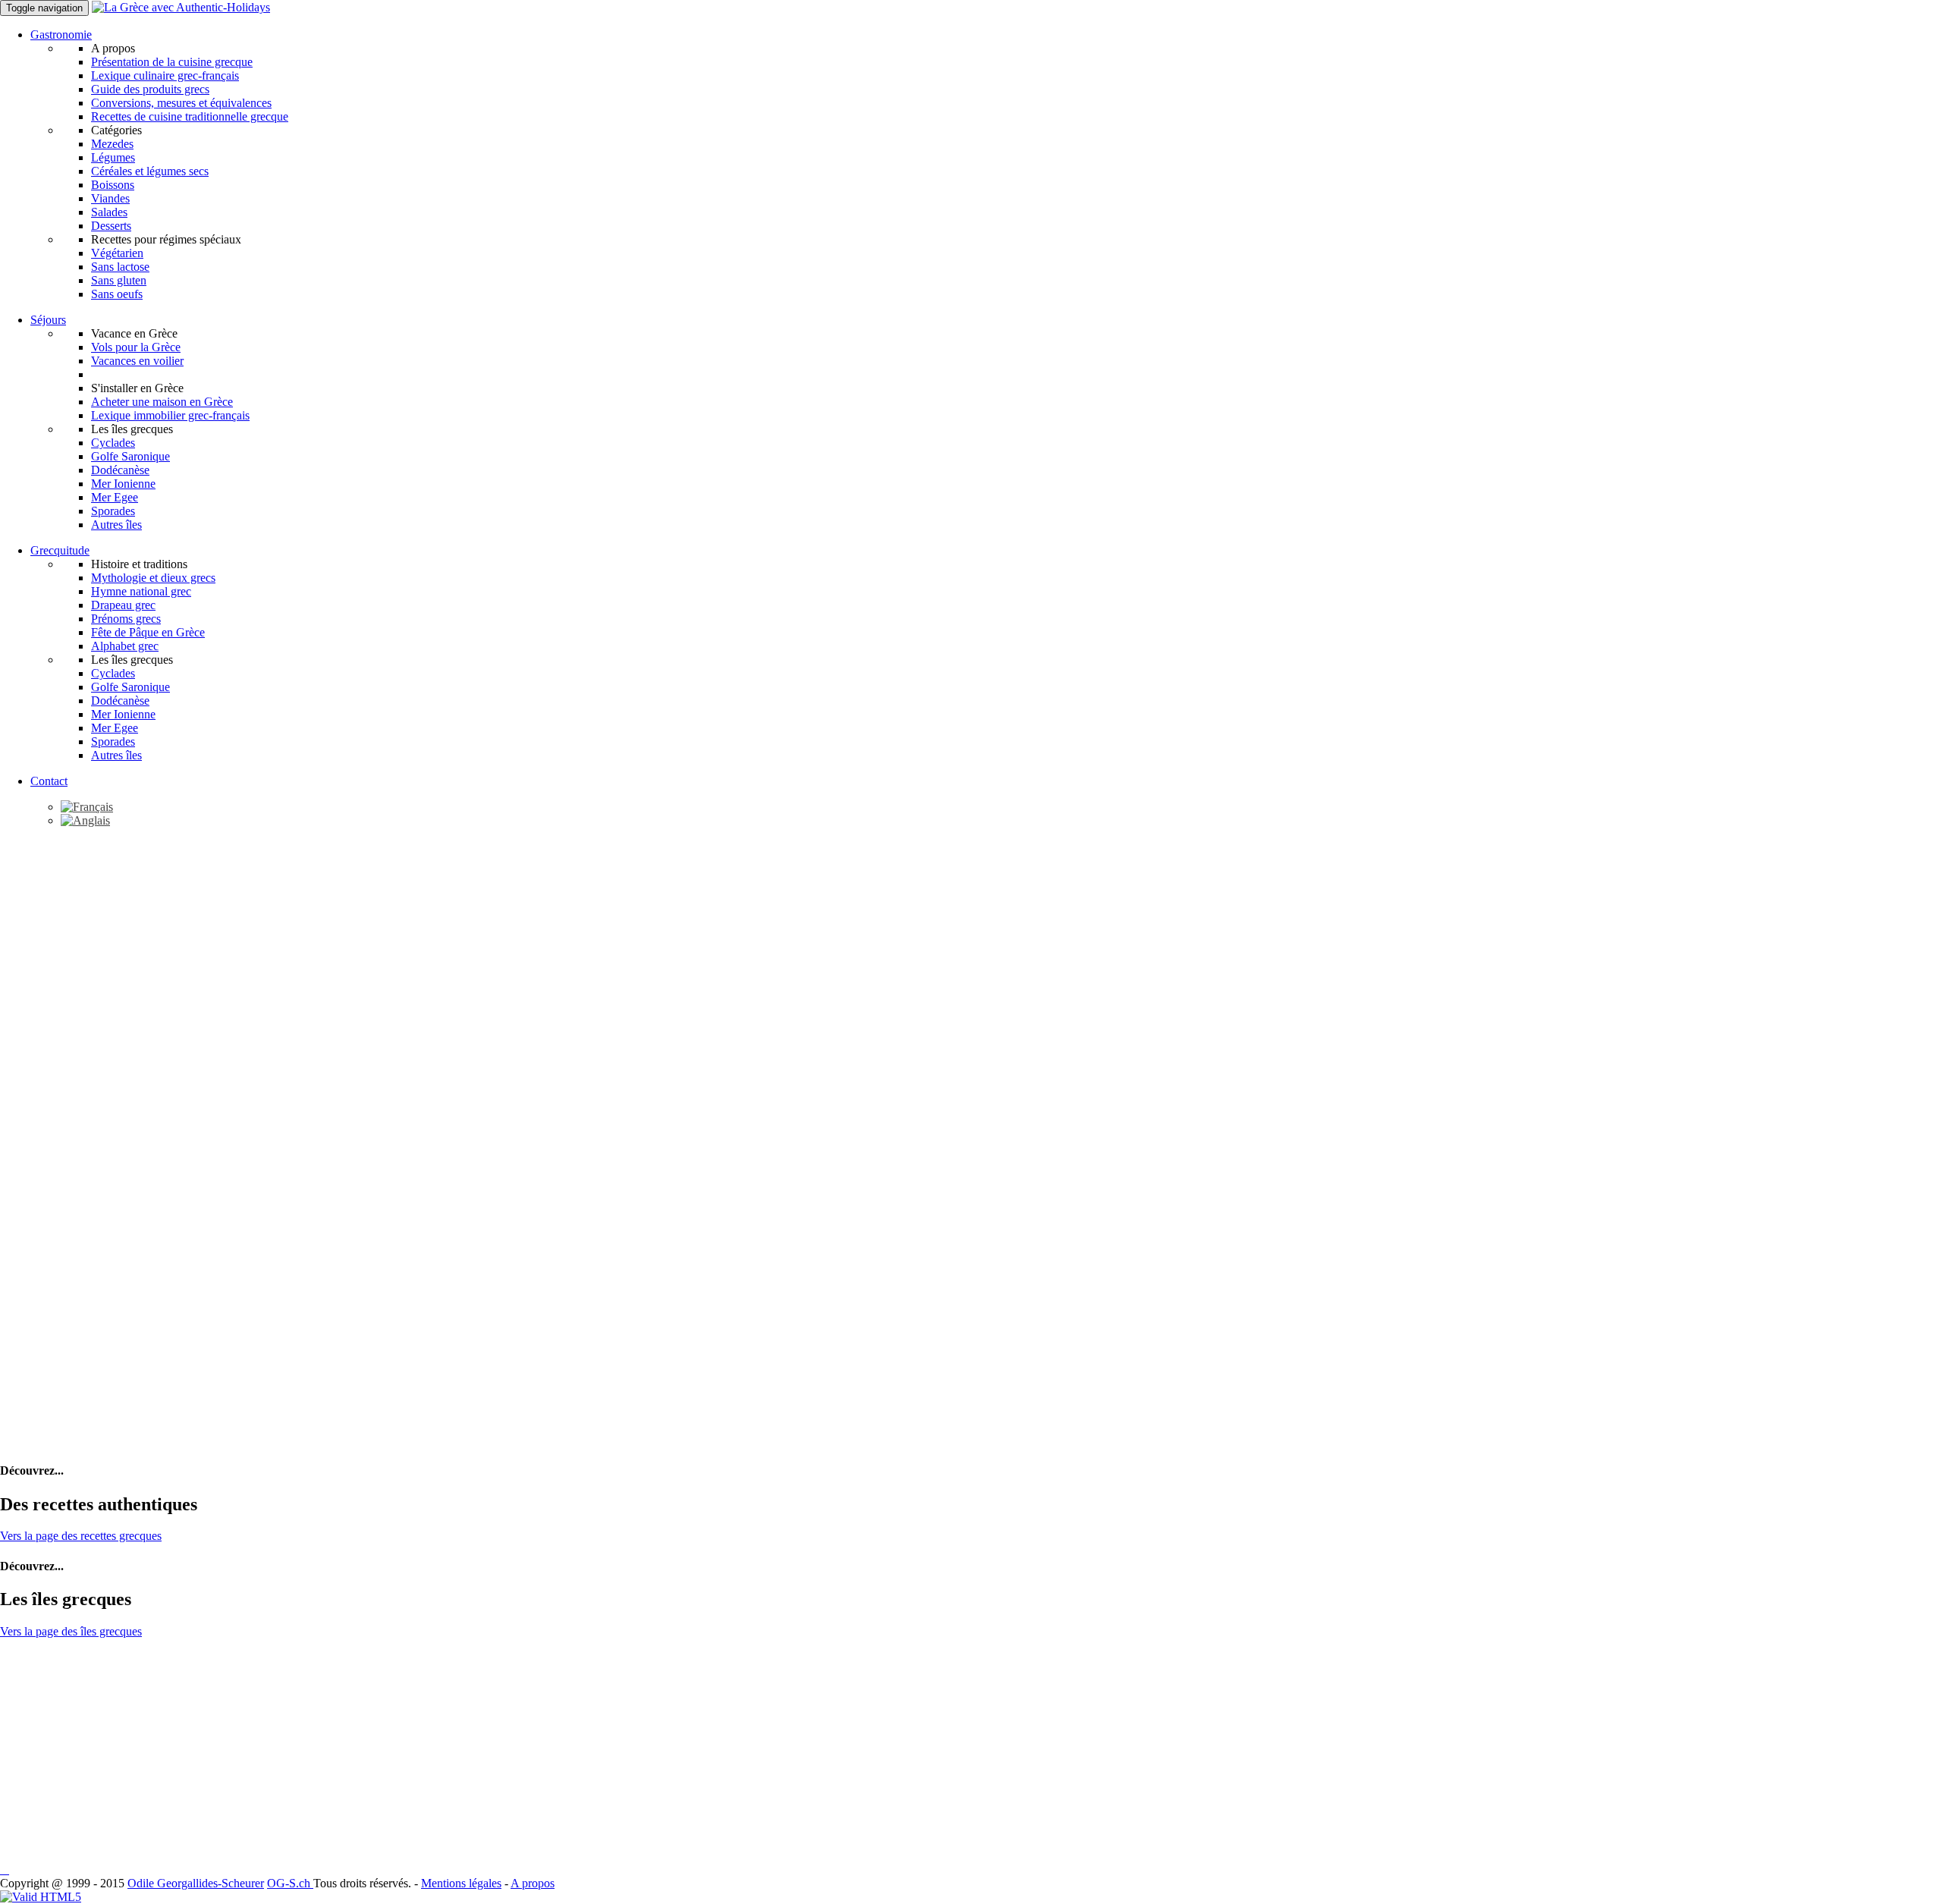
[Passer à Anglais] (85, 820)
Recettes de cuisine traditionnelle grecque (190, 116)
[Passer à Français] (87, 807)
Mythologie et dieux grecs (153, 578)
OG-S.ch (290, 1883)
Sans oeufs (117, 294)
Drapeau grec (123, 605)
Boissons (113, 185)
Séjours (48, 320)
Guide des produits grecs (150, 89)
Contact (49, 781)
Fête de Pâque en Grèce (148, 632)
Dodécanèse (120, 470)
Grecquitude (60, 550)
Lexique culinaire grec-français (165, 75)
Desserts (111, 226)
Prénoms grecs (126, 619)
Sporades (113, 511)
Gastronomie (61, 35)
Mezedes (112, 144)
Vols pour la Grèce (136, 347)
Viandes (110, 198)
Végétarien (117, 253)
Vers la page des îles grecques (71, 1631)
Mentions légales (461, 1883)
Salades (109, 212)
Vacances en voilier (137, 361)
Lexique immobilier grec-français (170, 415)
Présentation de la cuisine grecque (172, 62)
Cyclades (113, 443)
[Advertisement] (971, 946)
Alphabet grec (125, 646)
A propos (533, 1883)
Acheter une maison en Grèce (162, 402)
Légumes (113, 157)
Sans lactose (120, 267)
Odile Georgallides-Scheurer (196, 1883)
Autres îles (116, 525)
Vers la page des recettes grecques (81, 1536)
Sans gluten (119, 280)
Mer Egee (115, 497)
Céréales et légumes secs (150, 171)
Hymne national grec (141, 591)
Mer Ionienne (123, 484)
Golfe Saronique (130, 456)
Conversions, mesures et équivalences (181, 103)
